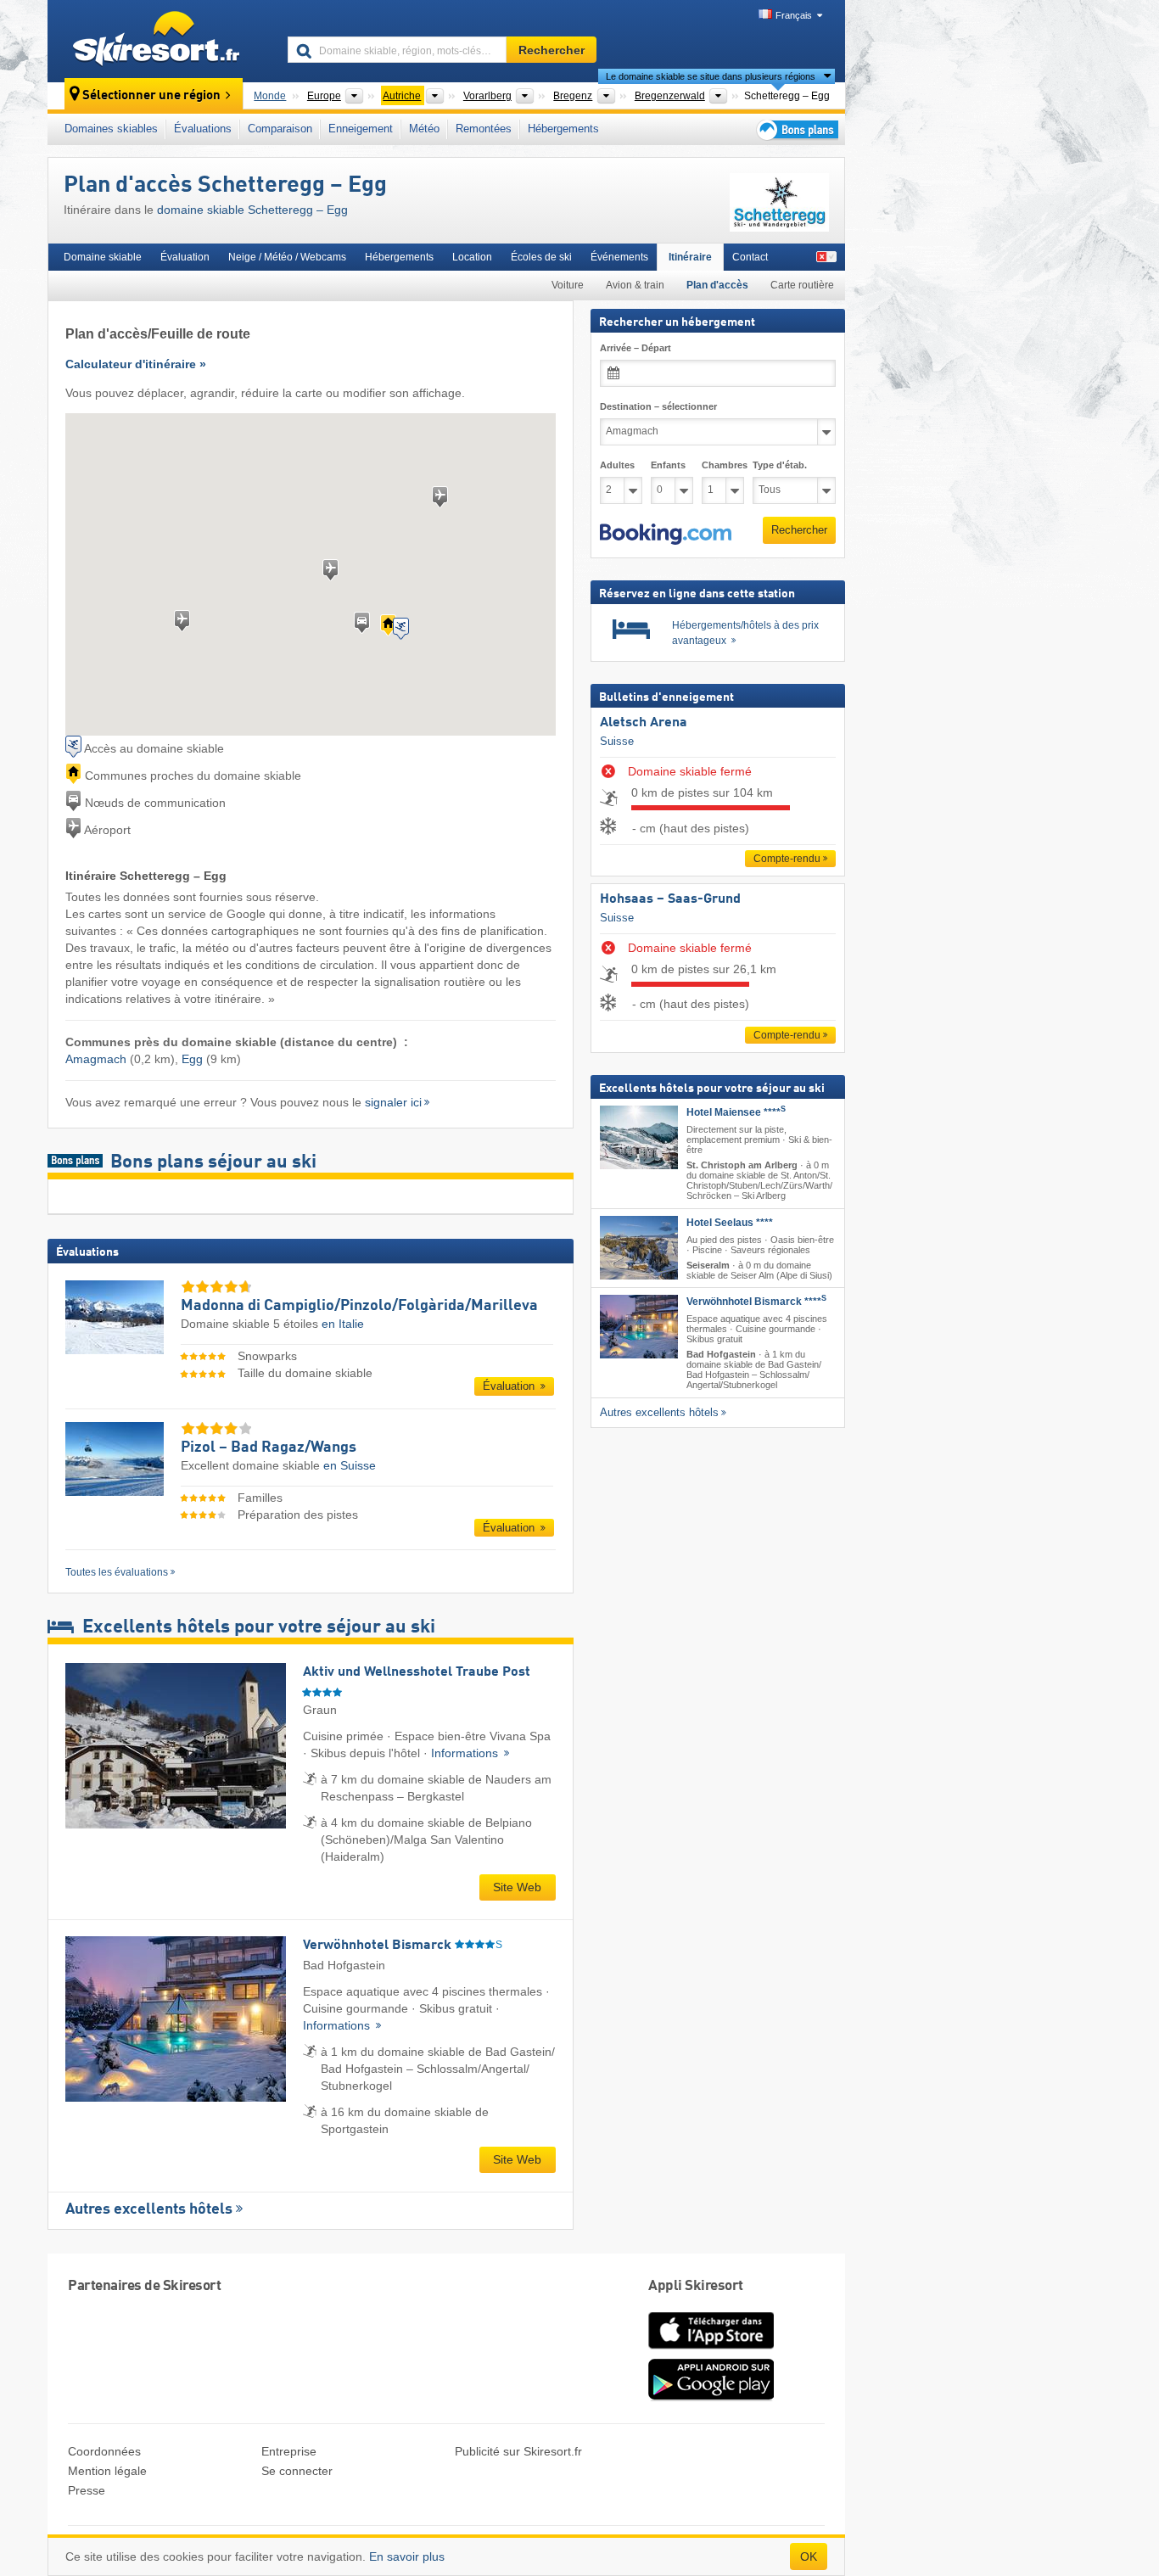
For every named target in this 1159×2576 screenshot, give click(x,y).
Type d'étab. (780, 465)
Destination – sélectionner (658, 406)
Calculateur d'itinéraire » (136, 364)
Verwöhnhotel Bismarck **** (756, 1302)
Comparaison (280, 129)
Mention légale (107, 2471)
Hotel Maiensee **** (736, 1112)
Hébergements (563, 129)
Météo (424, 129)
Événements (619, 257)
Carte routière (802, 285)
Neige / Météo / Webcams (287, 257)
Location (472, 257)
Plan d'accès (717, 285)
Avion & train (635, 285)
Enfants (668, 465)
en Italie (343, 1324)
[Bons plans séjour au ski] (796, 129)
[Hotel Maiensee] (639, 1137)
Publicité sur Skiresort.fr (518, 2451)
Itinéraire (690, 257)
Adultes (617, 465)
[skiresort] (160, 41)
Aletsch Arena (644, 723)
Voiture (568, 285)
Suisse (617, 741)
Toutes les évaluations (117, 1572)
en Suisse (350, 1465)
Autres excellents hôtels (149, 2209)
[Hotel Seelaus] (639, 1248)
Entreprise (289, 2451)
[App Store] (711, 2350)
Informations (466, 1753)
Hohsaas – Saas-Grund (670, 899)
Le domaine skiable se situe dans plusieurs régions (711, 76)
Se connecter (297, 2471)
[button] (666, 535)
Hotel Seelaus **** (730, 1223)
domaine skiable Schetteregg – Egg (252, 210)
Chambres (723, 465)
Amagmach (96, 1059)
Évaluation (185, 257)
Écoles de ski (541, 257)
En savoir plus (407, 2556)
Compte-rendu (787, 859)
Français (794, 15)
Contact (750, 257)
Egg (192, 1059)
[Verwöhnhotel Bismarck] (639, 1327)
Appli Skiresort (696, 2286)
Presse (87, 2490)
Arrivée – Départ (635, 348)
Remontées (484, 129)
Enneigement (361, 129)
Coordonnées (104, 2451)
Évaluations (203, 129)
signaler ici (393, 1102)
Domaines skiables (111, 129)
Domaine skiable (103, 257)
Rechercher (799, 530)
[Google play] (711, 2397)
